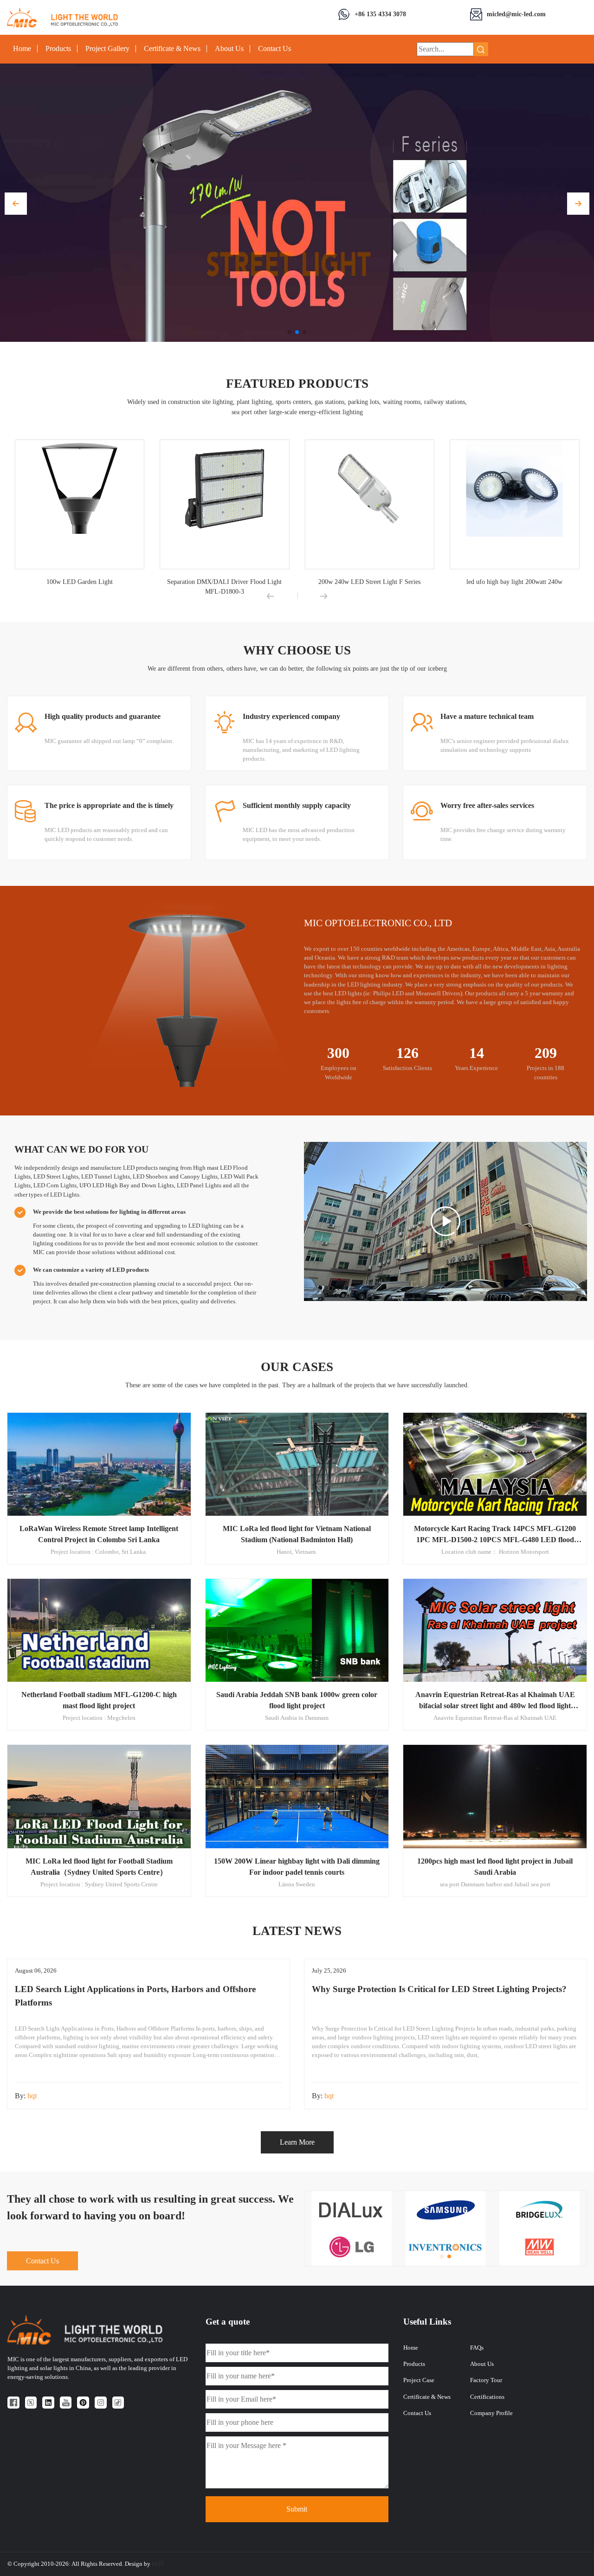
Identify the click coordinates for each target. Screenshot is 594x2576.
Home (22, 49)
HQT (158, 2564)
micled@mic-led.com (516, 14)
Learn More (297, 2142)
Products (58, 49)
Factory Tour (486, 2380)
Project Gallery (107, 49)
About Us (229, 49)
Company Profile (491, 2413)
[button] (16, 204)
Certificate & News (172, 49)
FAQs (477, 2348)
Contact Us (274, 49)
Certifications (487, 2397)
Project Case (419, 2380)
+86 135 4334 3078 (380, 14)
